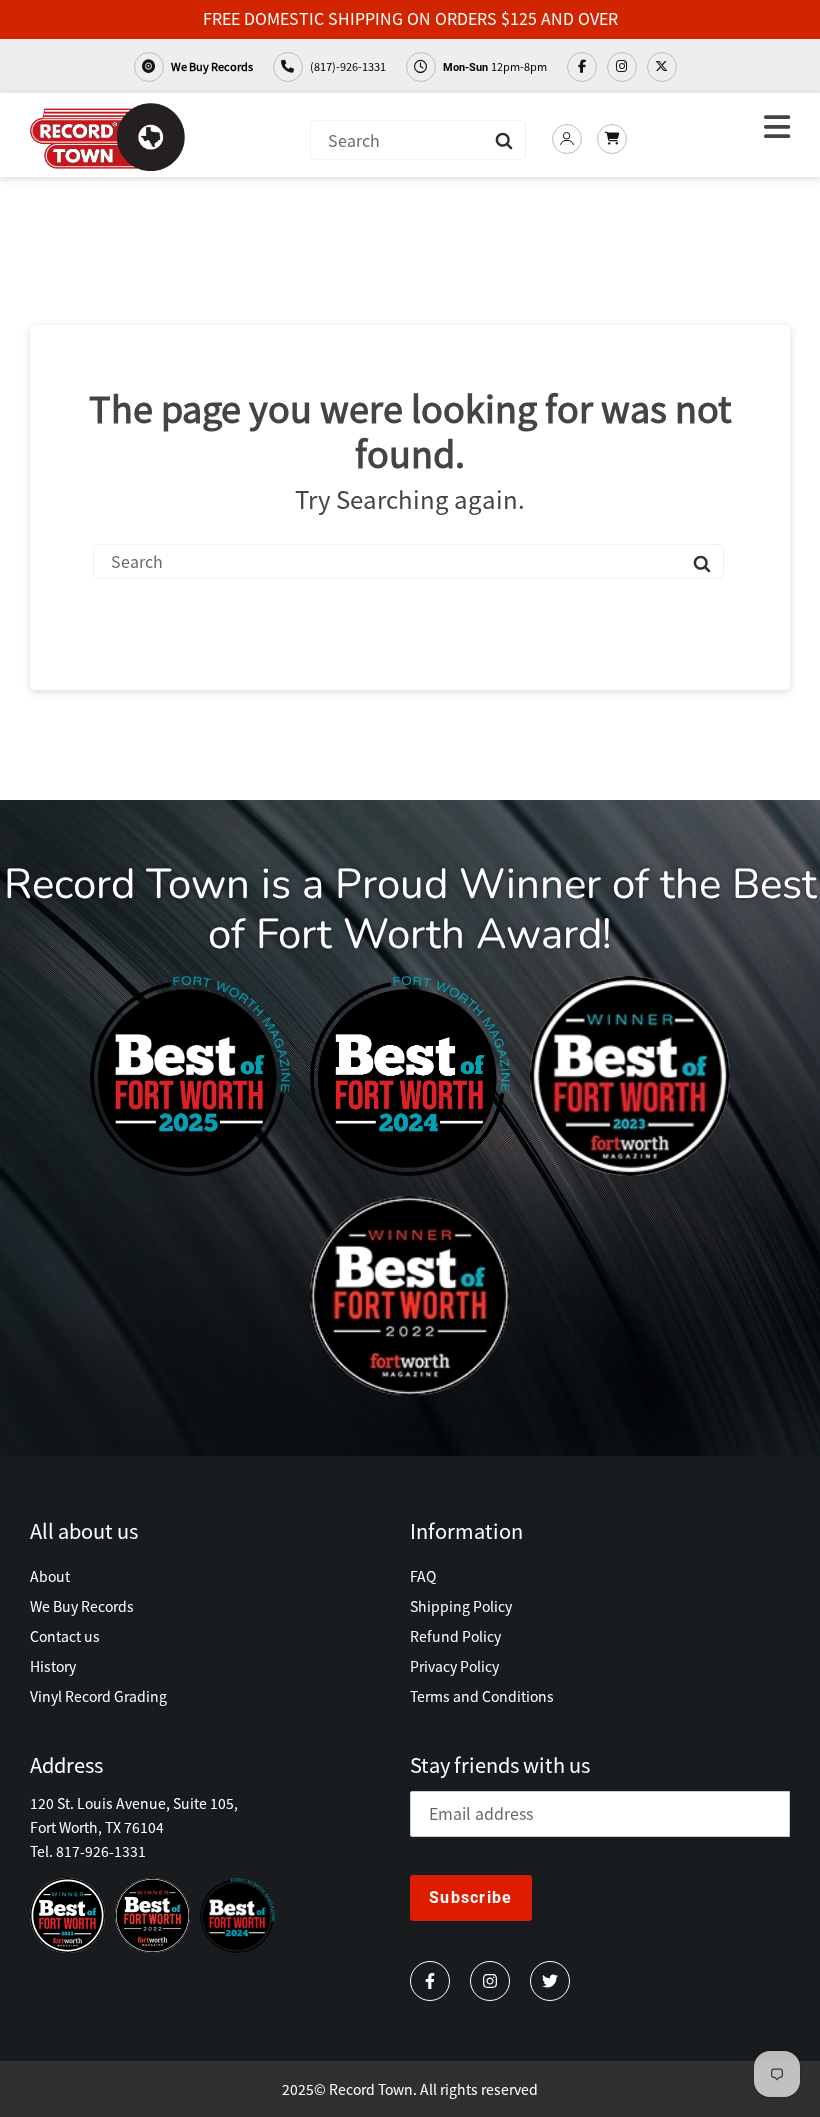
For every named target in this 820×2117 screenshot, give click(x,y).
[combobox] (418, 140)
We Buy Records (211, 66)
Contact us (65, 1636)
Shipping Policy (461, 1606)
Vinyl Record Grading (98, 1696)
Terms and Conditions (482, 1696)
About (50, 1576)
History (53, 1666)
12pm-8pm (495, 66)
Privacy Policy (454, 1666)
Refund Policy (455, 1636)
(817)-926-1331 (347, 66)
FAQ (423, 1576)
